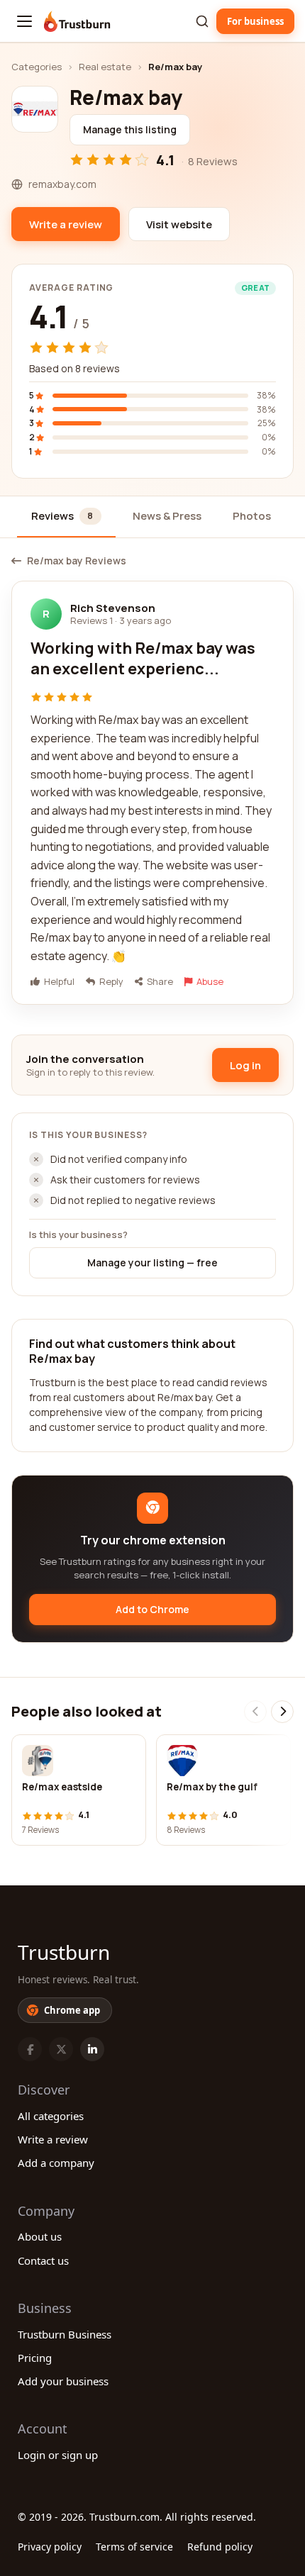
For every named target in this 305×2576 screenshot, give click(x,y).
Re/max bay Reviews (77, 561)
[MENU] (24, 21)
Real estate (105, 67)
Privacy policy (50, 2547)
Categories (37, 67)
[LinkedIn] (92, 2049)
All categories (51, 2116)
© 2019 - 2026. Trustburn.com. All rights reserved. (137, 2517)
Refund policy (220, 2547)
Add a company (56, 2163)
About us (40, 2236)
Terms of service (134, 2547)
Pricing (35, 2358)
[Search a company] (202, 21)
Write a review (53, 2139)
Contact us (43, 2260)
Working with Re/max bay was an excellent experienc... (143, 659)
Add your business (63, 2381)
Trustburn (64, 1952)
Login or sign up (58, 2455)
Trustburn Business (65, 2334)
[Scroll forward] (282, 1712)
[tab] (66, 517)
